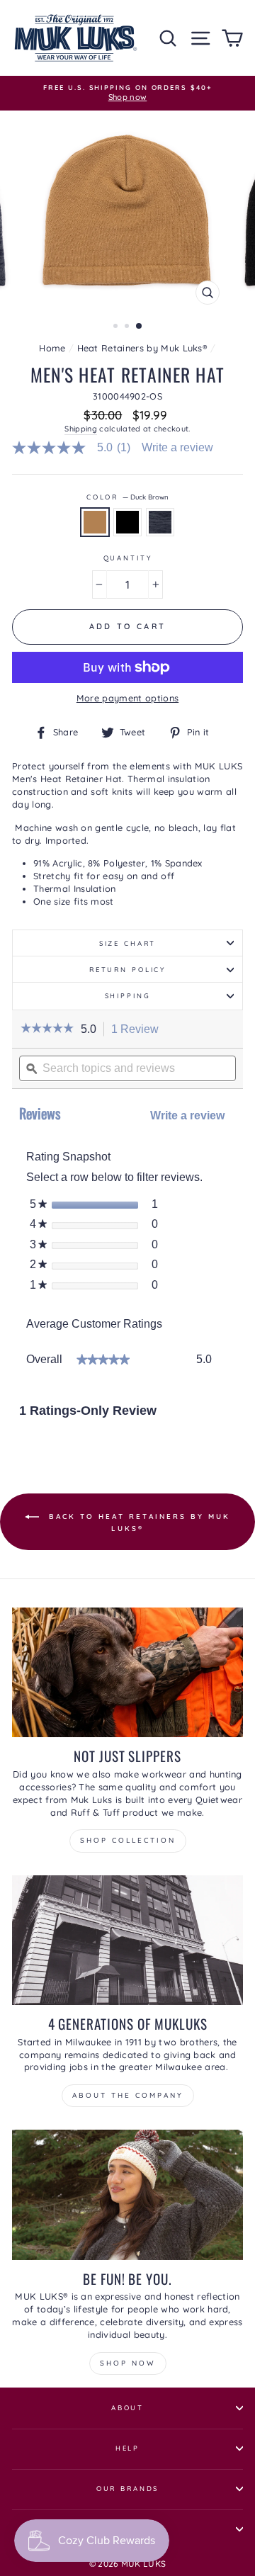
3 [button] (140, 327)
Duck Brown (95, 522)
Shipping (81, 429)
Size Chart (128, 943)
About (127, 2407)
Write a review (177, 448)
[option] (127, 93)
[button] (47, 1029)
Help (127, 2448)
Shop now (128, 2363)
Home (52, 348)
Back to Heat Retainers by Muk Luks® (137, 1522)
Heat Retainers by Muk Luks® (143, 348)
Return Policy (127, 969)
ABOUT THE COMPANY (128, 2095)
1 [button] (117, 327)
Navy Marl (160, 522)
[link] (77, 448)
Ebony (127, 522)
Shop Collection (128, 1840)
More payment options (127, 698)
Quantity (128, 558)
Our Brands (128, 2488)
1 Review (139, 1030)
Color (127, 497)
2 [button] (128, 327)
